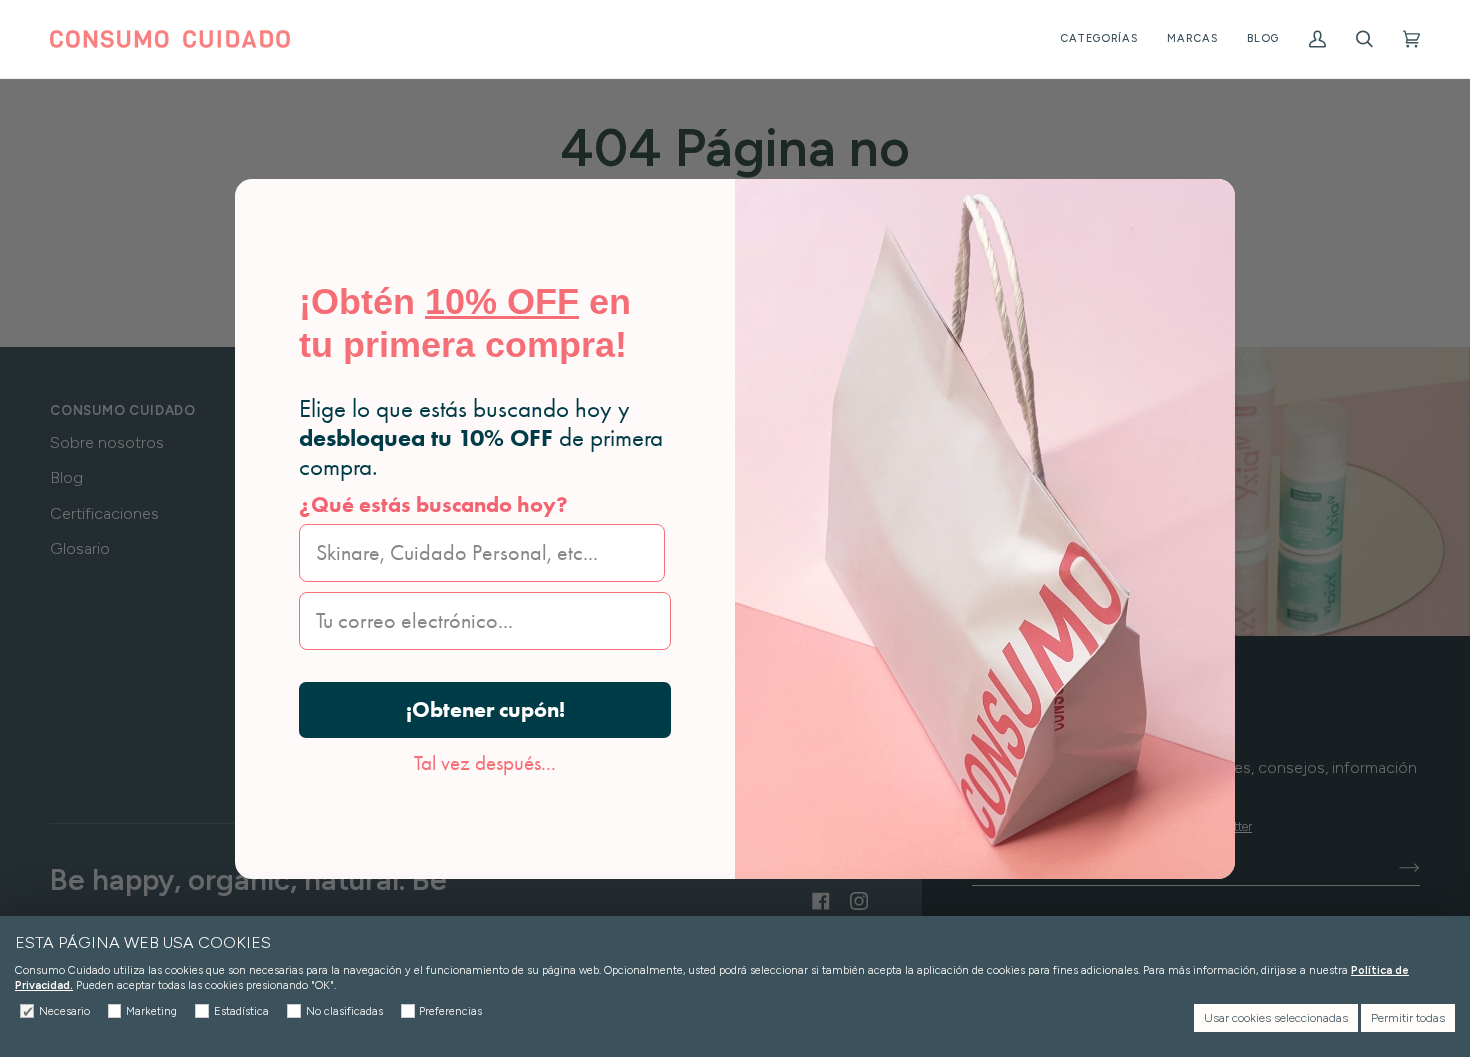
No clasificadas (344, 1011)
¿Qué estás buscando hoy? (433, 504)
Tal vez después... (485, 763)
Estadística (241, 1011)
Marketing (151, 1011)
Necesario (64, 1011)
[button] (1099, 39)
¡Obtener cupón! (485, 709)
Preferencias (450, 1011)
